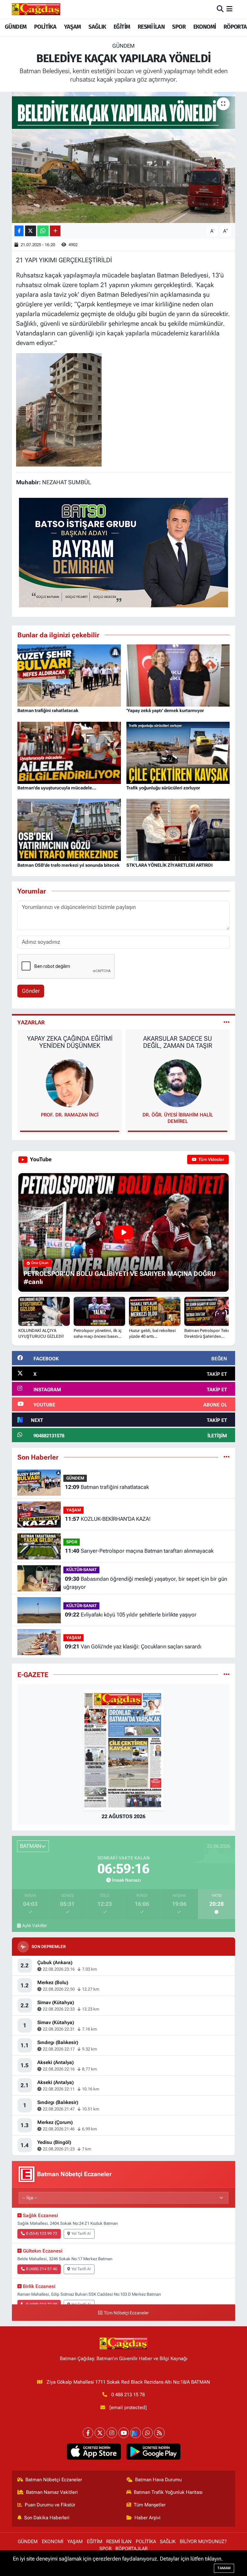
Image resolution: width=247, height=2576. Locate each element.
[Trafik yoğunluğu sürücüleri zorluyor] (178, 752)
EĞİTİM (122, 27)
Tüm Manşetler (150, 2505)
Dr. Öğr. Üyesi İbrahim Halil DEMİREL (70, 1118)
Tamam (224, 2568)
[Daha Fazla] (55, 231)
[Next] (136, 2433)
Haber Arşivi (147, 2518)
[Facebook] (88, 2433)
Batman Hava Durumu (158, 2480)
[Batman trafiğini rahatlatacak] (69, 675)
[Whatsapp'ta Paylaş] (43, 231)
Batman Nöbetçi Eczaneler (54, 2480)
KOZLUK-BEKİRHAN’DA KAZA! (108, 1519)
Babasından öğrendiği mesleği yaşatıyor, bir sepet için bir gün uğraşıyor (145, 1583)
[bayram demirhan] (123, 552)
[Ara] (220, 9)
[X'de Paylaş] (31, 231)
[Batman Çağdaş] (36, 9)
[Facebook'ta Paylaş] (19, 231)
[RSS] (159, 2433)
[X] (100, 2433)
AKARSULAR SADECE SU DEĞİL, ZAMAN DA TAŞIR (70, 1042)
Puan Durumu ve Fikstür (50, 2505)
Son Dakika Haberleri (47, 2518)
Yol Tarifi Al (81, 2233)
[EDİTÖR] (178, 1083)
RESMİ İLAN (151, 27)
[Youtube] (124, 2433)
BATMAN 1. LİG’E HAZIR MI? (178, 1038)
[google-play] (153, 2452)
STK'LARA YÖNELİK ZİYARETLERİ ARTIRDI (169, 865)
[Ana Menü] (229, 9)
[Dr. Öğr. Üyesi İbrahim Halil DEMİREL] (70, 1083)
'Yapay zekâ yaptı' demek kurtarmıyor (165, 710)
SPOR (179, 27)
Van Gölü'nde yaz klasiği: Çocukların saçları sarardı (133, 1646)
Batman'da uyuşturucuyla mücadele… (57, 788)
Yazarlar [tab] (31, 1022)
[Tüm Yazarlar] (227, 1022)
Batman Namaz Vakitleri (52, 2492)
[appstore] (94, 2452)
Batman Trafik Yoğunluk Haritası (168, 2492)
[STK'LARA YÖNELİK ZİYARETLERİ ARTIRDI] (178, 829)
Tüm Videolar (211, 1159)
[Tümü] (227, 1457)
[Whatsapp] (147, 2433)
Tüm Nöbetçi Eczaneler (126, 2313)
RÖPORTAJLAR (132, 2549)
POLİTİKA (45, 27)
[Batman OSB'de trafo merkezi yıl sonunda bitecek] (69, 829)
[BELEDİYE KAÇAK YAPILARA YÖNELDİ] (124, 157)
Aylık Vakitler (35, 1925)
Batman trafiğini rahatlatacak (48, 710)
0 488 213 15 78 (128, 2395)
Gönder (31, 991)
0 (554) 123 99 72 (42, 2233)
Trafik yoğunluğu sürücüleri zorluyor (163, 788)
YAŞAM (73, 27)
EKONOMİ (205, 27)
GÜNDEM (16, 27)
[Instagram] (112, 2433)
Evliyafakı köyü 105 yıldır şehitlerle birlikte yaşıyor (131, 1615)
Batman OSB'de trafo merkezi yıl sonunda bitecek (69, 865)
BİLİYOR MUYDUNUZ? (203, 2542)
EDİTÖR (178, 1115)
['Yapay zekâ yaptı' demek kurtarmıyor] (178, 675)
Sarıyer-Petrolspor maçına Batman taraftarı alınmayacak (139, 1551)
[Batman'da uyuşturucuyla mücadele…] (69, 752)
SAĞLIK (97, 27)
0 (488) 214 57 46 (42, 2269)
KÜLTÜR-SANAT (82, 1570)
